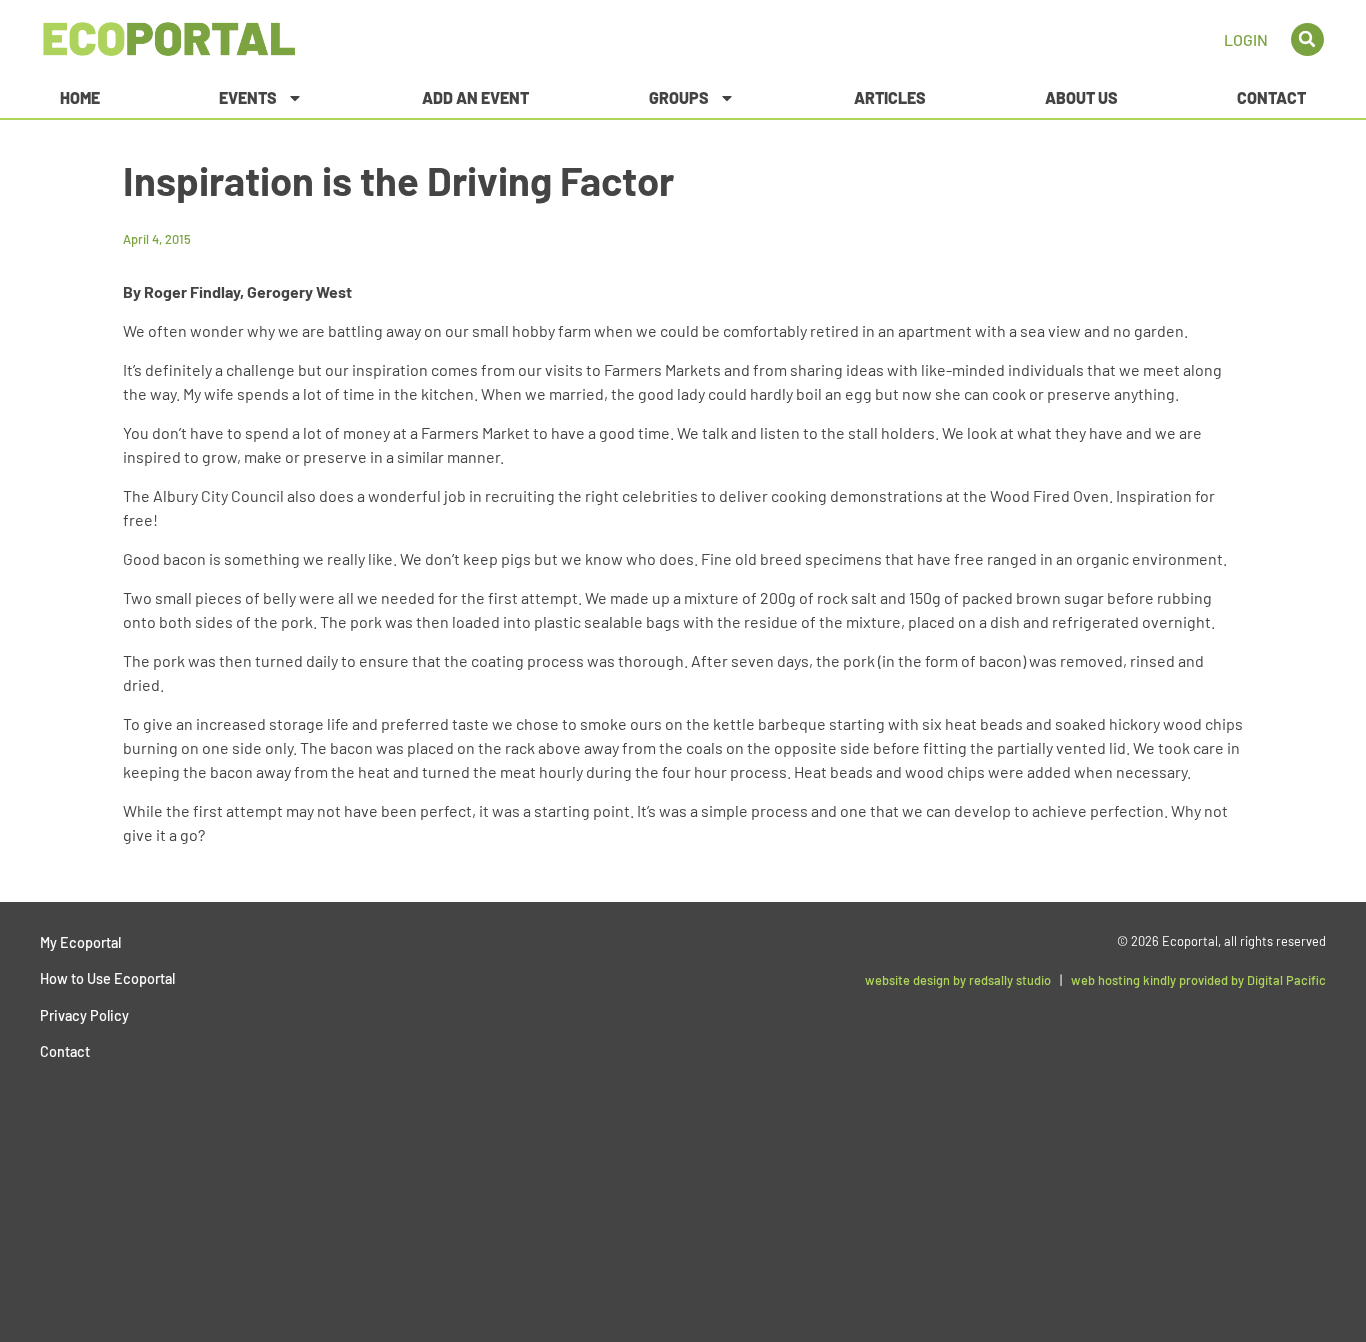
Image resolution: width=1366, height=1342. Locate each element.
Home (80, 97)
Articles (890, 97)
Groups (679, 97)
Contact (1271, 97)
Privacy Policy (84, 1015)
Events (248, 97)
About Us (1081, 97)
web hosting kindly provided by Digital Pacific (1198, 980)
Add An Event (475, 97)
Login (1246, 39)
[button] (1307, 39)
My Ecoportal (80, 942)
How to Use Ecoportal (107, 978)
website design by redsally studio (958, 980)
